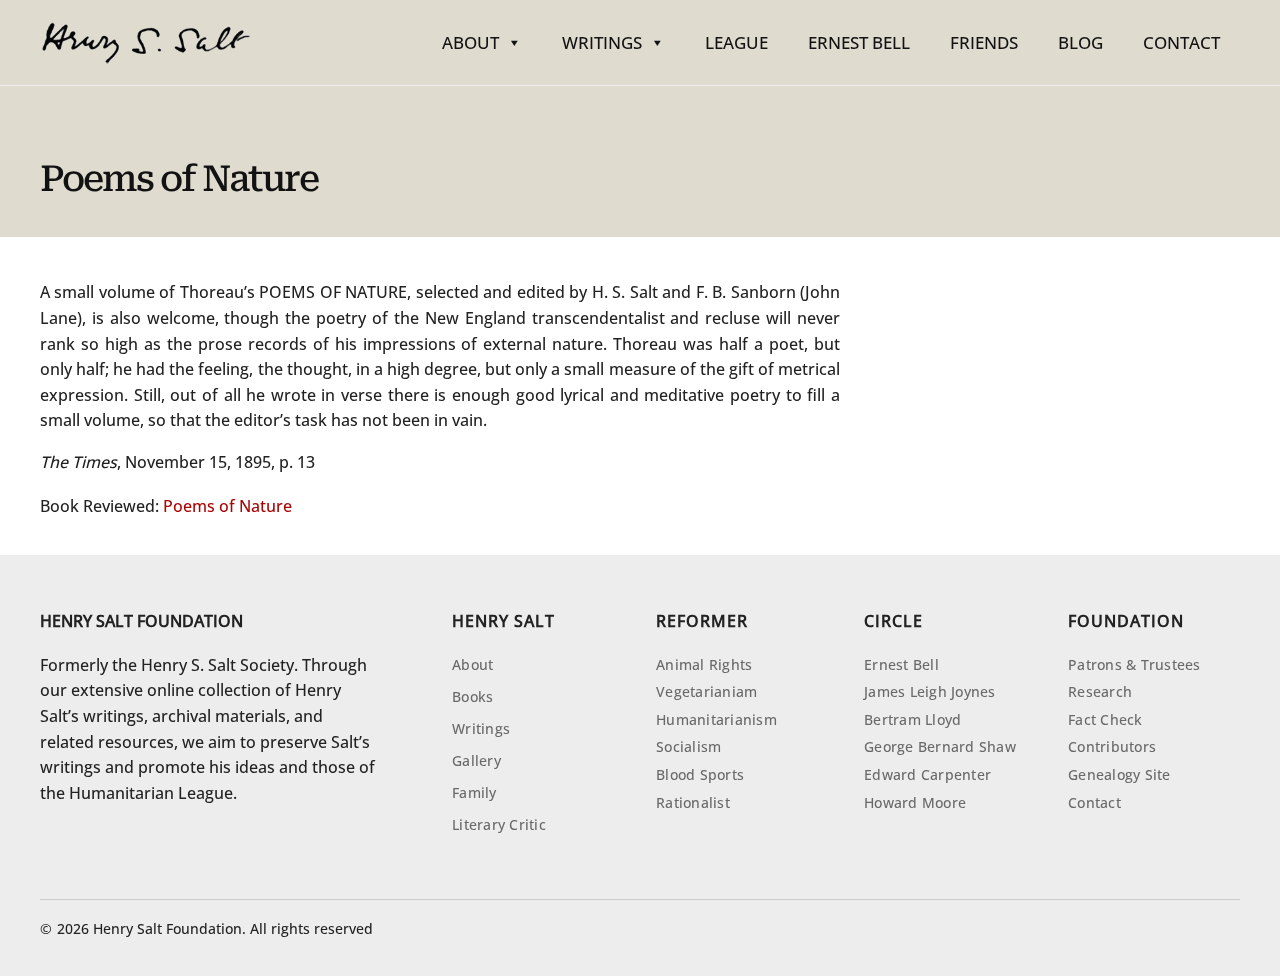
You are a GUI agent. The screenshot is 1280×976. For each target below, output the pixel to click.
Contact (1181, 42)
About (470, 42)
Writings (602, 42)
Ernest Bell (859, 42)
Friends (984, 42)
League (736, 42)
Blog (1080, 42)
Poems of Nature (227, 506)
